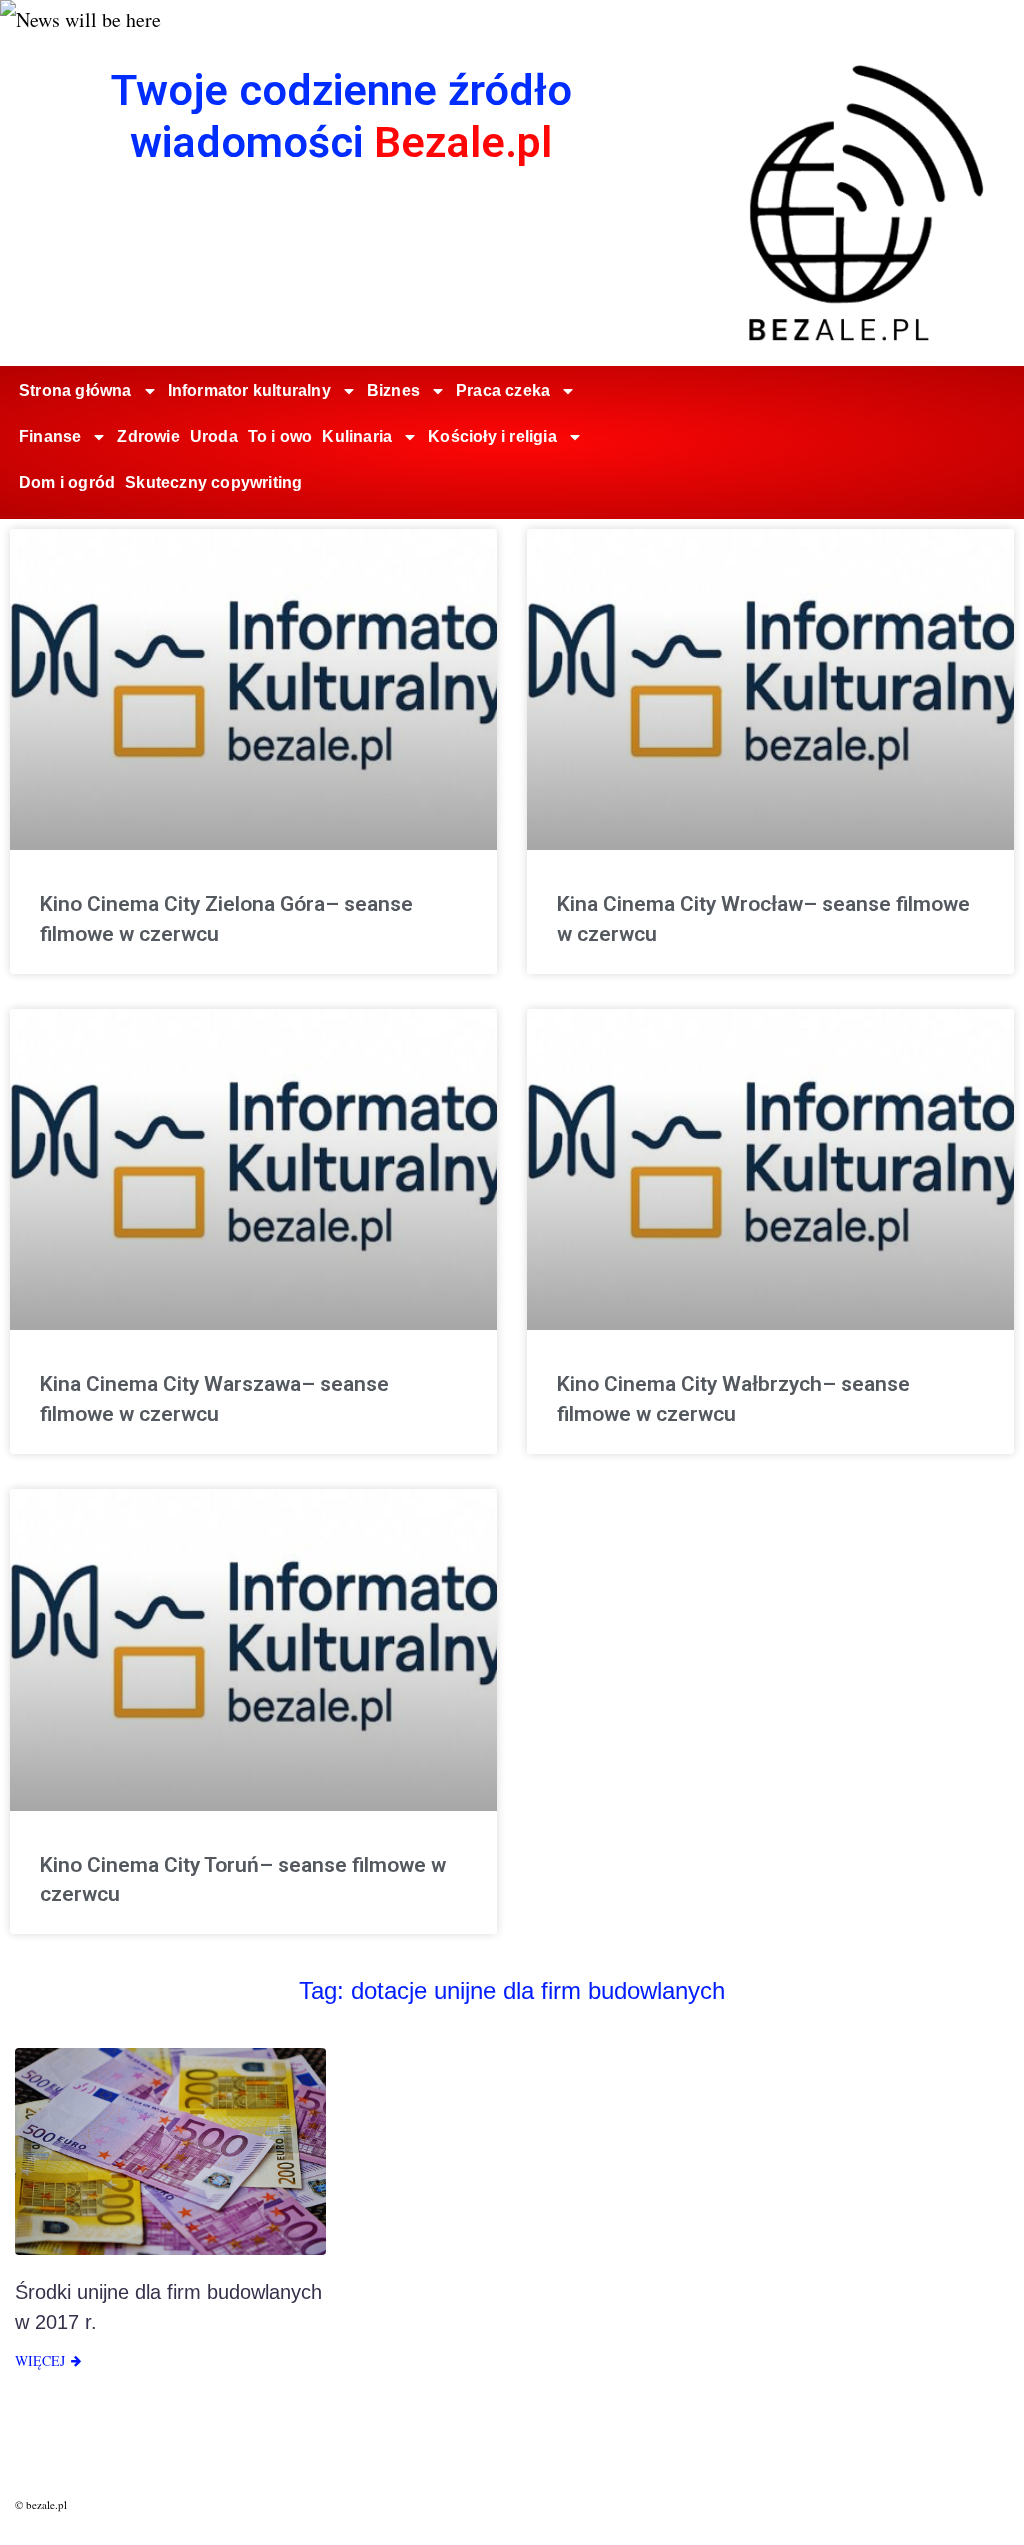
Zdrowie (148, 436)
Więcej (40, 2360)
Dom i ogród (67, 482)
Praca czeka (503, 390)
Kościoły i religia (492, 436)
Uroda (214, 436)
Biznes (393, 390)
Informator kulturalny (249, 390)
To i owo (280, 436)
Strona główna (75, 390)
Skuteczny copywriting (213, 482)
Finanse (50, 436)
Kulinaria (357, 436)
